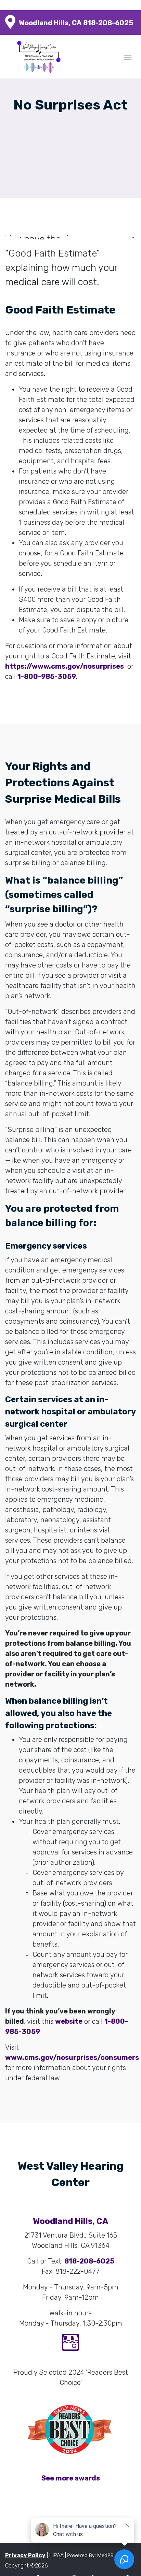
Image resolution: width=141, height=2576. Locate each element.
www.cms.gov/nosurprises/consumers (72, 2057)
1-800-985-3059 (47, 676)
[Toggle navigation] (128, 57)
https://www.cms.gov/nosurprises (65, 666)
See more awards (71, 2478)
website (69, 2021)
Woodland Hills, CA (50, 23)
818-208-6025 (108, 23)
